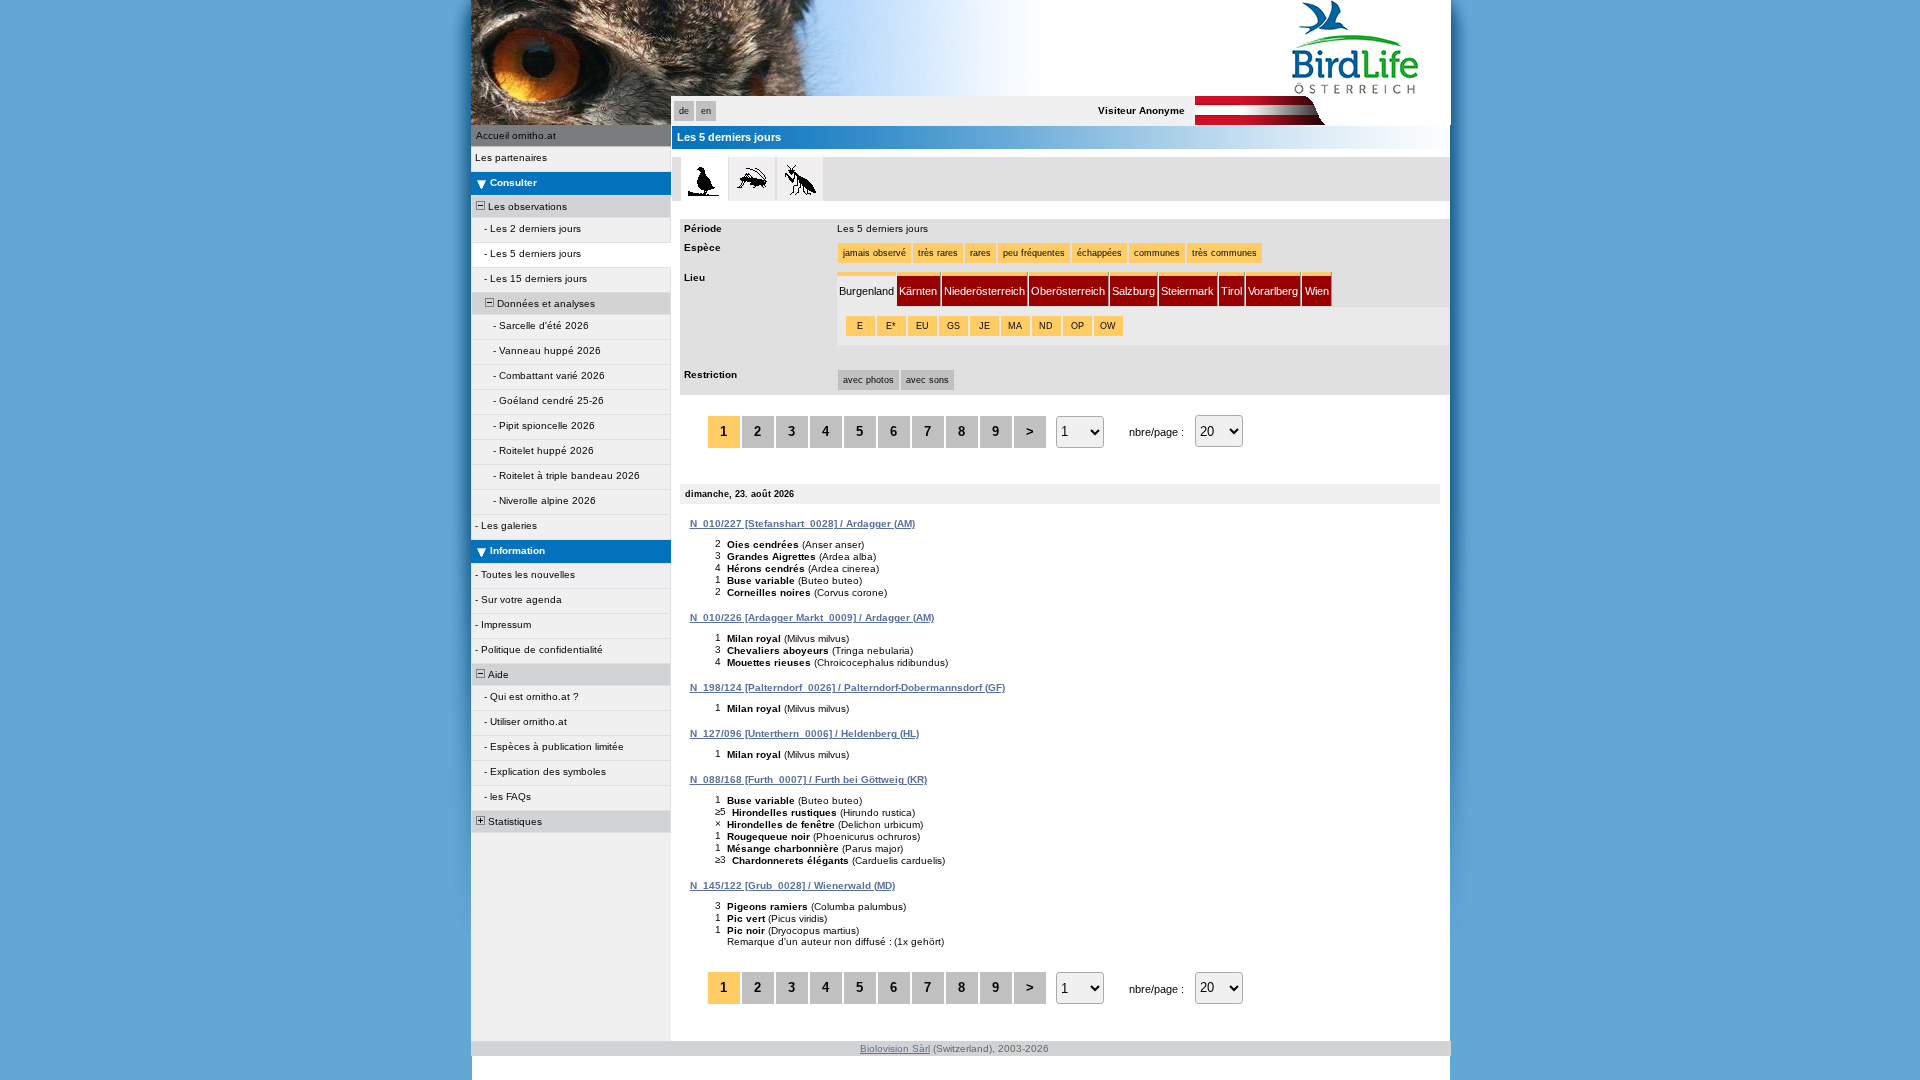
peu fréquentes (1034, 253)
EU (922, 326)
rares (980, 253)
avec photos (868, 380)
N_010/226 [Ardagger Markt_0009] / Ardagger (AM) (812, 617)
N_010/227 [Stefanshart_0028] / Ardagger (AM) (802, 523)
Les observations (526, 206)
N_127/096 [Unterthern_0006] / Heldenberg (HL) (804, 733)
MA (1015, 326)
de (684, 111)
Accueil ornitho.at (516, 135)
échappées (1099, 253)
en (706, 111)
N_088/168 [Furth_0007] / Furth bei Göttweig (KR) (808, 779)
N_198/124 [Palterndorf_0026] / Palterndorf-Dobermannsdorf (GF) (847, 687)
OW (1108, 326)
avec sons (927, 380)
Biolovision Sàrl (895, 1048)
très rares (938, 253)
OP (1077, 326)
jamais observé (874, 253)
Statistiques (513, 821)
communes (1157, 253)
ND (1046, 326)
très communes (1224, 253)
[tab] (866, 289)
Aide (497, 674)
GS (953, 326)
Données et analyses (544, 303)
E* (891, 326)
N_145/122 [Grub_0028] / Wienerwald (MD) (792, 885)
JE (984, 326)
